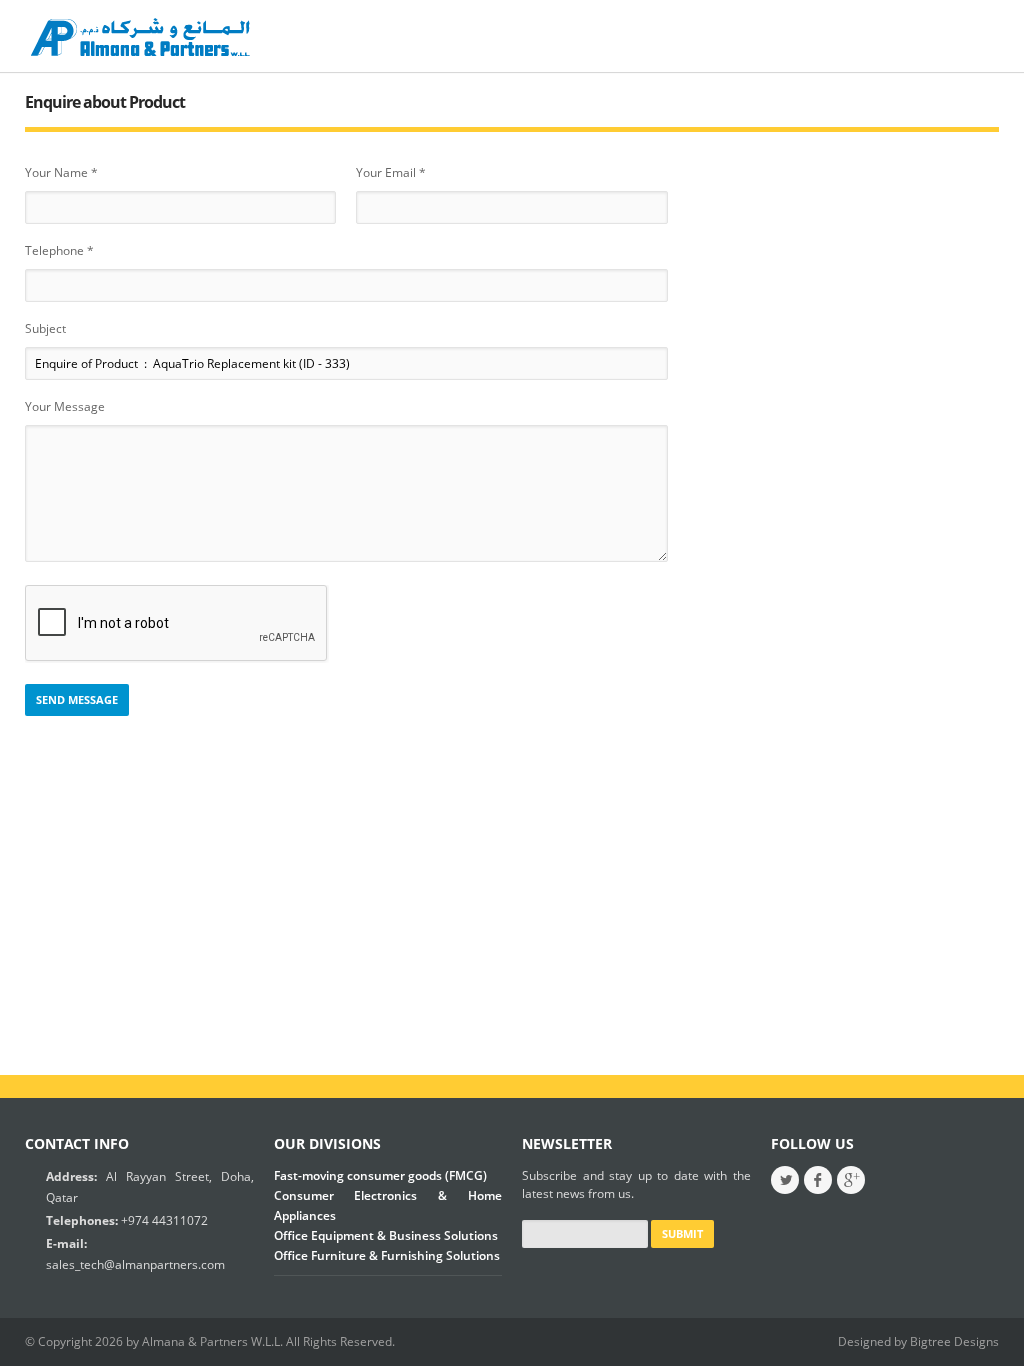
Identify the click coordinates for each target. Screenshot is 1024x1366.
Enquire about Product (105, 102)
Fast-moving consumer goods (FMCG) (380, 1175)
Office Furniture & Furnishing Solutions (387, 1255)
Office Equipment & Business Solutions (386, 1235)
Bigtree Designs (954, 1341)
